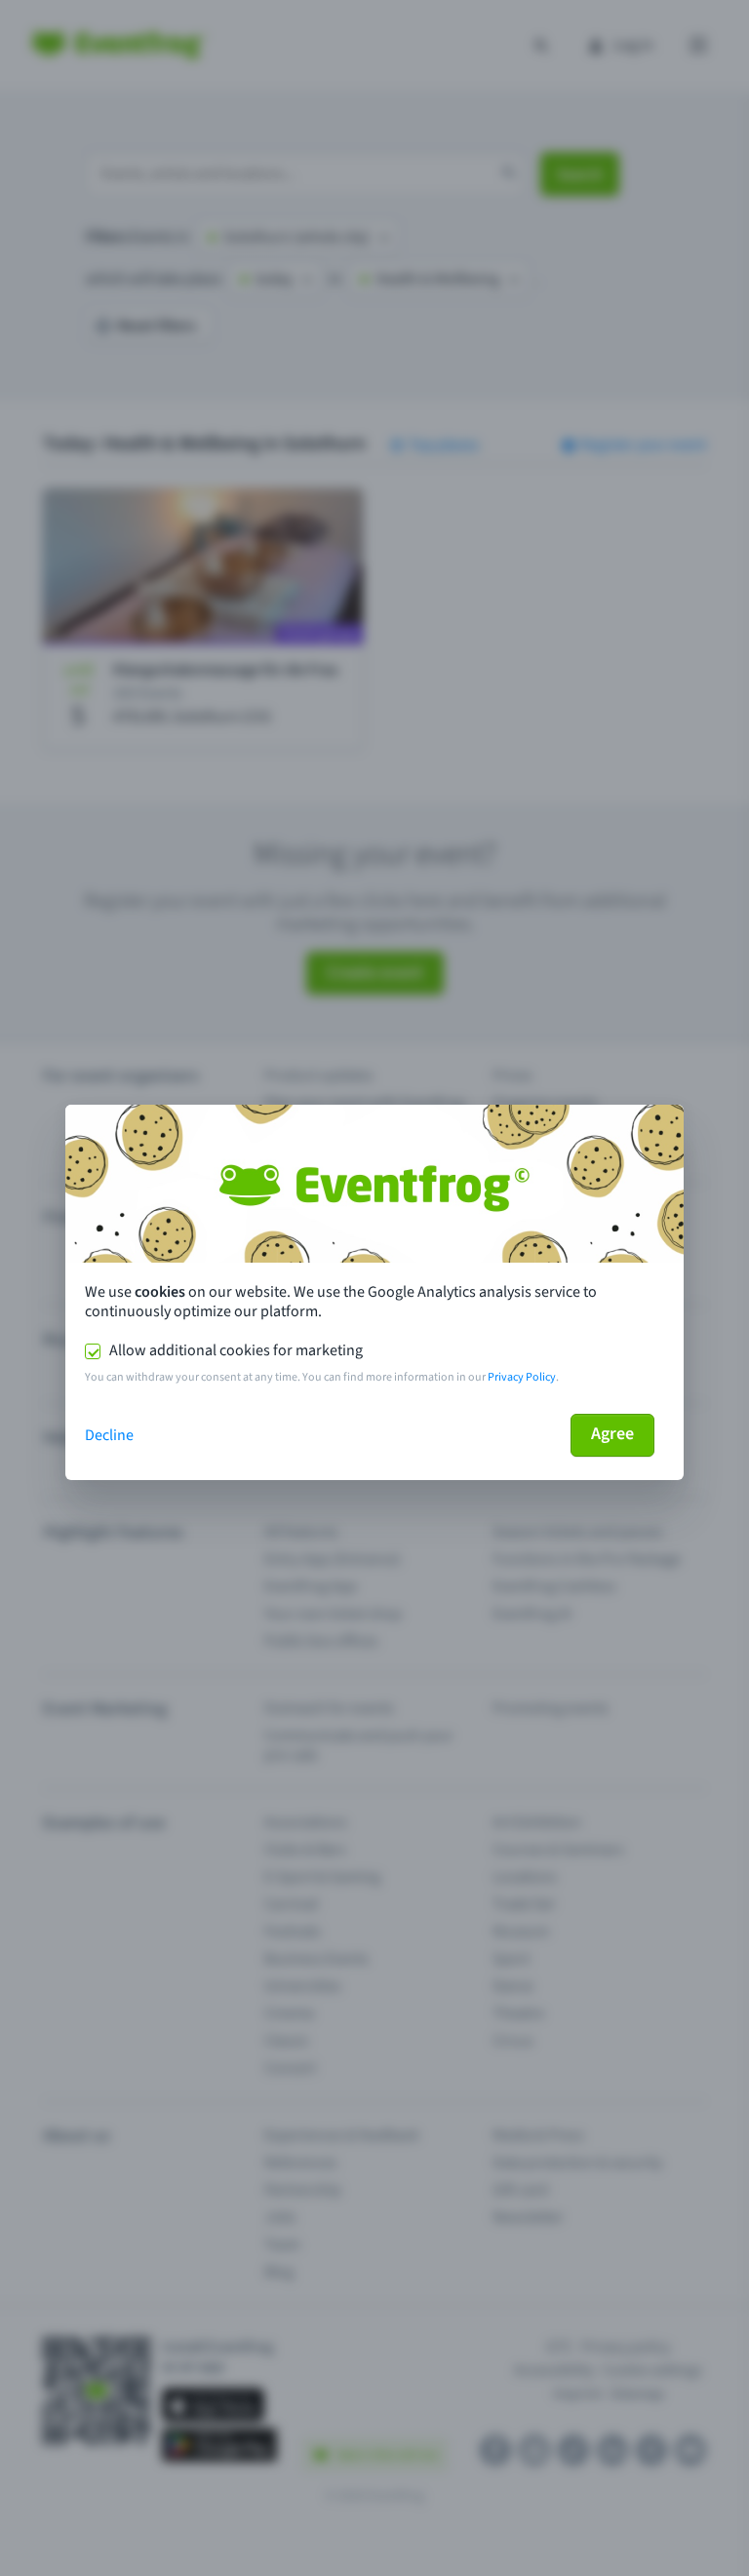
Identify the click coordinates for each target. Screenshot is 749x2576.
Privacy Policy (522, 1377)
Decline (109, 1435)
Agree (612, 1434)
